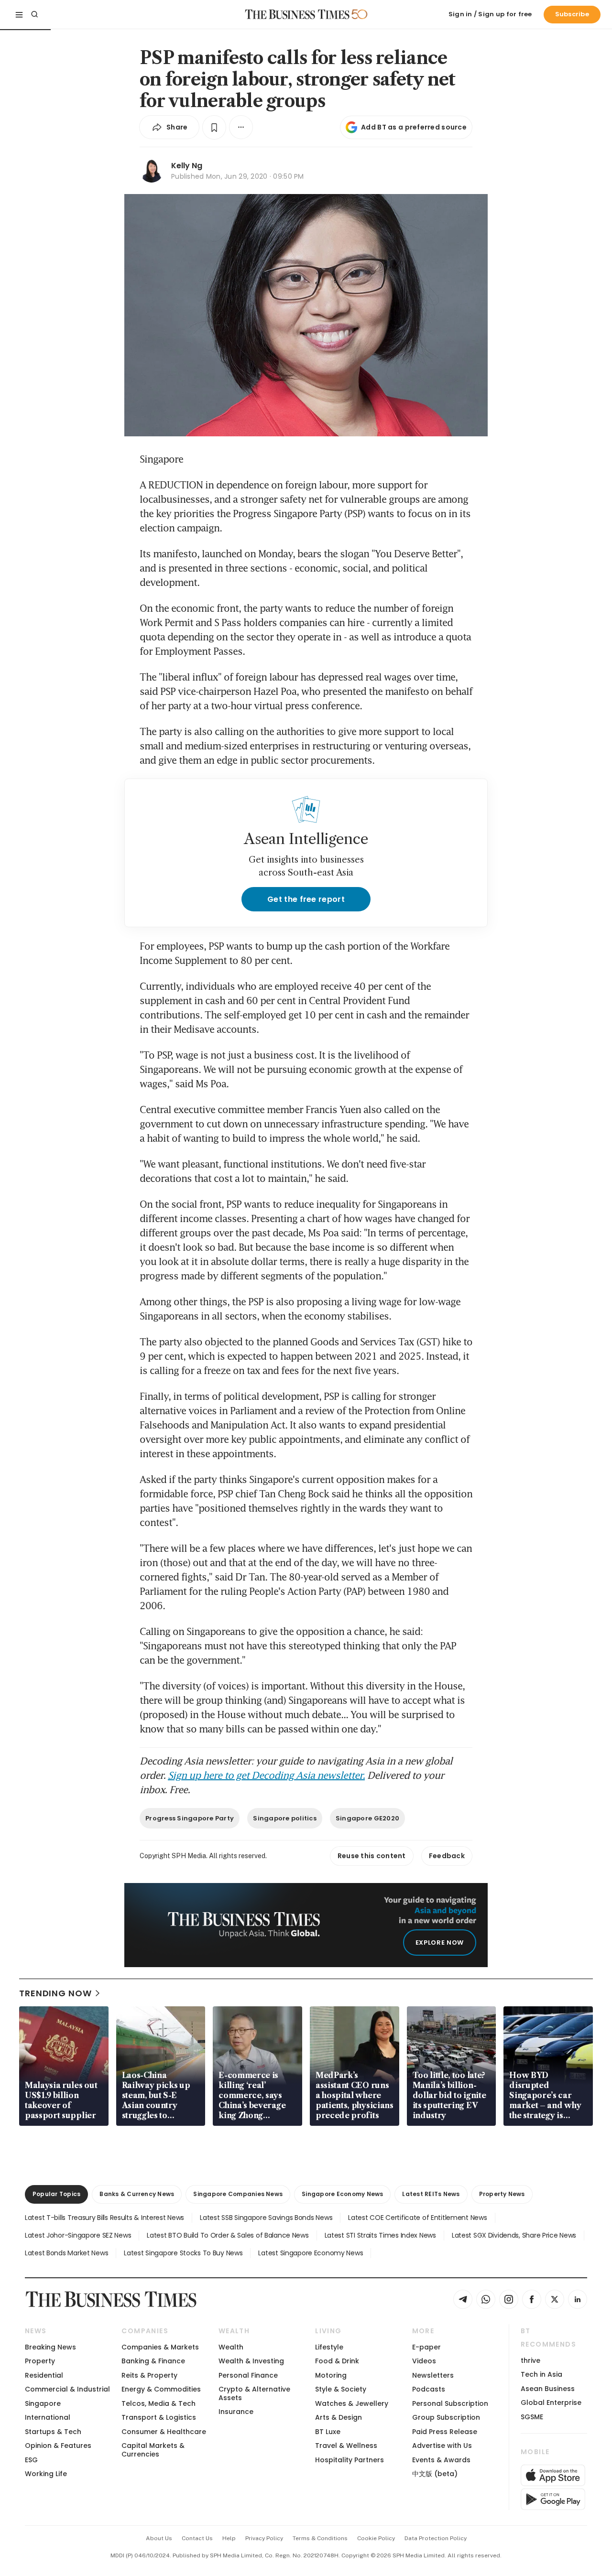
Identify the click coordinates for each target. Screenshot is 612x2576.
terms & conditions (320, 2538)
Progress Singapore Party (190, 1818)
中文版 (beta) (435, 2474)
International (48, 2417)
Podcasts (429, 2389)
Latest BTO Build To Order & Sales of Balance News (228, 2235)
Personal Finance (248, 2375)
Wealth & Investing (251, 2361)
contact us (197, 2538)
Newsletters (433, 2375)
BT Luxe (328, 2432)
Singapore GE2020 (367, 1818)
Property (40, 2361)
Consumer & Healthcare (164, 2432)
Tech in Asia (541, 2374)
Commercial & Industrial (67, 2389)
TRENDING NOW (55, 1993)
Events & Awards (441, 2460)
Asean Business (548, 2389)
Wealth (231, 2347)
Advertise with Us (442, 2446)
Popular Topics (56, 2194)
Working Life (46, 2474)
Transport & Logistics (159, 2417)
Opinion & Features (58, 2446)
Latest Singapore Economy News (311, 2253)
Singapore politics (285, 1818)
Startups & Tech (53, 2432)
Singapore (43, 2403)
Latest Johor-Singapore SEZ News (78, 2235)
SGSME (532, 2417)
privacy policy (264, 2538)
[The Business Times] (297, 14)
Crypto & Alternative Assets (254, 2393)
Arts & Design (339, 2417)
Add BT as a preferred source (414, 127)
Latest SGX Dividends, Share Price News (514, 2235)
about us (159, 2538)
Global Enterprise (551, 2403)
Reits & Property (149, 2375)
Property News (502, 2194)
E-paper (426, 2347)
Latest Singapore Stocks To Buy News (183, 2253)
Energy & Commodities (161, 2389)
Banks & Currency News (137, 2194)
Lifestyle (329, 2347)
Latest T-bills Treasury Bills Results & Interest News (104, 2218)
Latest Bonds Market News (66, 2253)
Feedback (447, 1856)
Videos (424, 2361)
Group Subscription (446, 2417)
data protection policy (436, 2538)
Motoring (331, 2375)
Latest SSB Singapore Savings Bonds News (266, 2218)
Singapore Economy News (342, 2194)
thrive (530, 2360)
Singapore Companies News (238, 2194)
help (229, 2538)
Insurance (236, 2412)
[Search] (34, 14)
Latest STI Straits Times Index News (380, 2235)
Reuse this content (372, 1856)
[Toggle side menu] (19, 14)
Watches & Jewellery (352, 2403)
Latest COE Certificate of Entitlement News (417, 2218)
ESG (31, 2460)
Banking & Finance (153, 2361)
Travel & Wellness (346, 2446)
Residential (44, 2375)
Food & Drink (337, 2361)
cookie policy (376, 2538)
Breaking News (50, 2347)
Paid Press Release (445, 2432)
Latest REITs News (431, 2194)
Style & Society (341, 2389)
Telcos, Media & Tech (158, 2403)
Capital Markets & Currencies (153, 2450)
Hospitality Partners (350, 2460)
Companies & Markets (160, 2347)
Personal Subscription (450, 2403)
